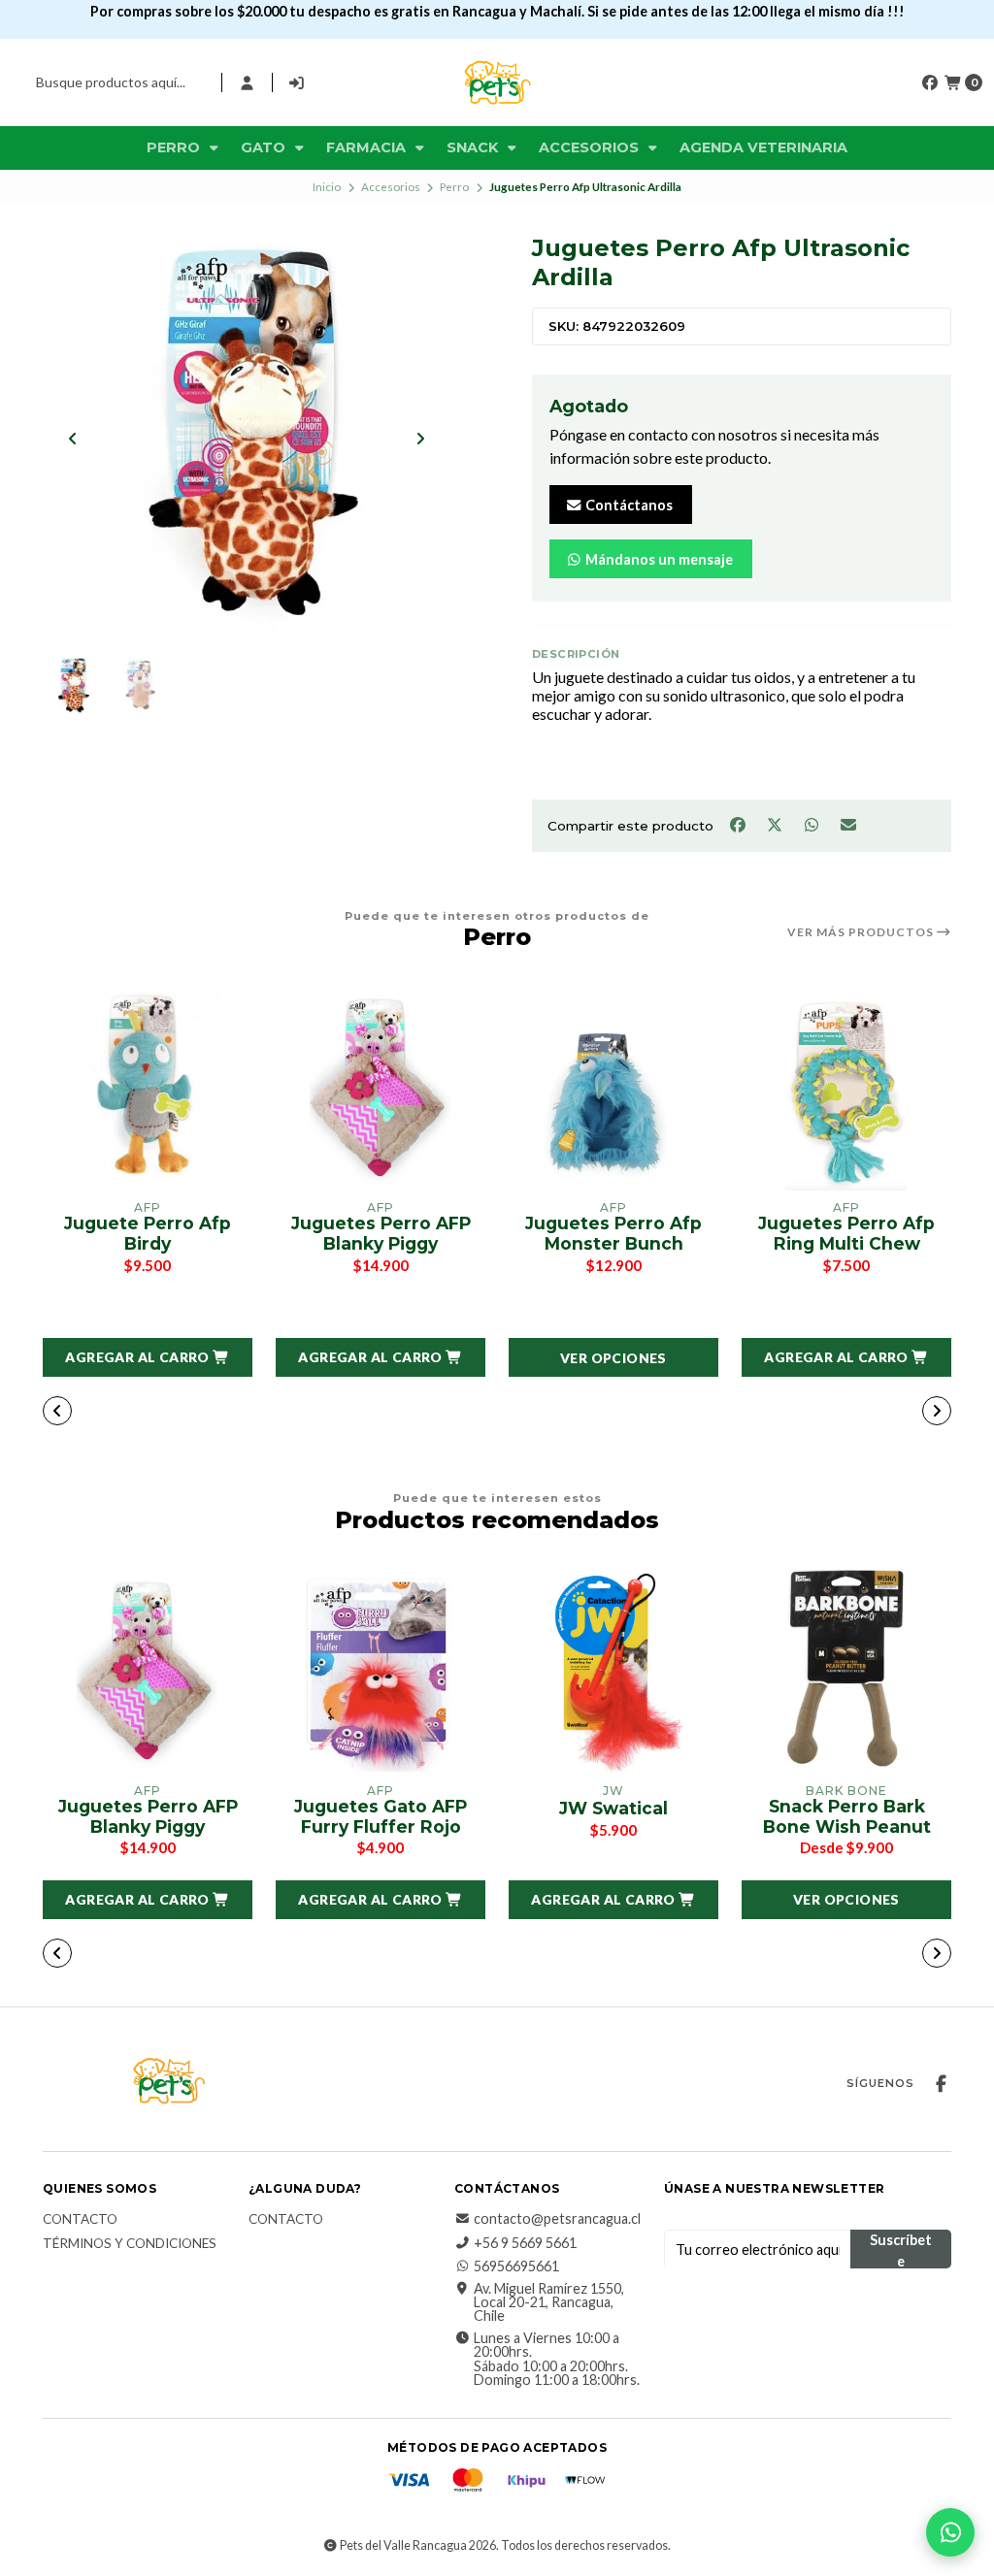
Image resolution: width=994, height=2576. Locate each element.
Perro (175, 147)
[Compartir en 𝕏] (776, 824)
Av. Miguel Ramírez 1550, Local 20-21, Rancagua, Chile (549, 2303)
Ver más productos (862, 932)
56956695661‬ (516, 2266)
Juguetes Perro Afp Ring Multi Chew (846, 1234)
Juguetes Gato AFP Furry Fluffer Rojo (381, 1817)
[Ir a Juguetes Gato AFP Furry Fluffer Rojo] (381, 1672)
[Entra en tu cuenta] (247, 82)
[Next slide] (420, 439)
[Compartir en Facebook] (739, 824)
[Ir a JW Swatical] (613, 1672)
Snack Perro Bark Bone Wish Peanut (847, 1817)
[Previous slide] (73, 439)
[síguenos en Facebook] (930, 82)
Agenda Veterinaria (763, 147)
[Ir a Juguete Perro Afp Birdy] (148, 1089)
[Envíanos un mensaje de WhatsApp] (950, 2532)
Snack (474, 147)
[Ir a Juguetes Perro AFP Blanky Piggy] (381, 1089)
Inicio (327, 187)
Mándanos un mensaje (658, 559)
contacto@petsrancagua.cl (557, 2219)
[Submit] (21, 82)
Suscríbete (901, 2250)
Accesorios (591, 147)
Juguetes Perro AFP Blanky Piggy (381, 1234)
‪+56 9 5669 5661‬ (525, 2243)
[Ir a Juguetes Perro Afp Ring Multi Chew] (846, 1089)
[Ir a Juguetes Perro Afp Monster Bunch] (613, 1089)
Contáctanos (628, 505)
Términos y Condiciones (130, 2244)
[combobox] (109, 82)
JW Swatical (613, 1809)
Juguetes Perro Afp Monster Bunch (613, 1234)
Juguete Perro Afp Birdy (148, 1234)
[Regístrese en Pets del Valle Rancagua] (298, 82)
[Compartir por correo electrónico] (849, 824)
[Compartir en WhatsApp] (812, 824)
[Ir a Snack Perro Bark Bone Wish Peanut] (846, 1672)
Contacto (80, 2220)
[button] (148, 1357)
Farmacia (368, 147)
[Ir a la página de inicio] (497, 82)
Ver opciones (613, 1358)
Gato (265, 147)
